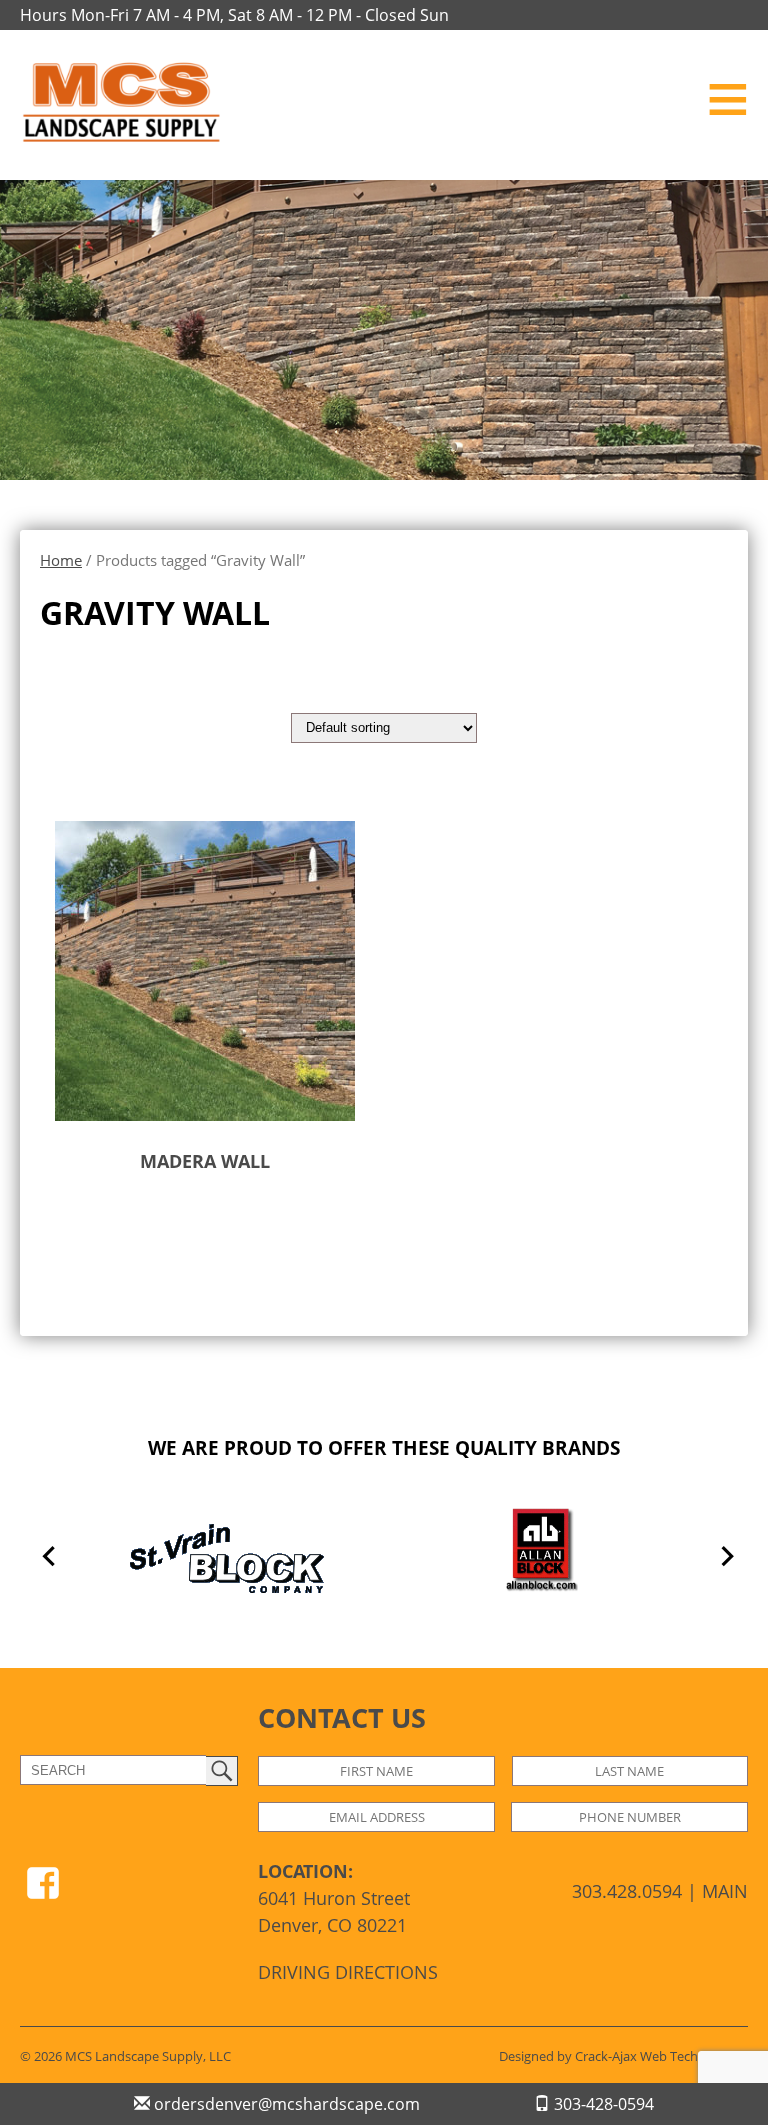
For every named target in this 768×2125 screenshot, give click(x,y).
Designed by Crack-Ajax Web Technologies (623, 2056)
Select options (164, 1224)
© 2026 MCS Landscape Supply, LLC (125, 2056)
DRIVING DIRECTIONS (348, 1972)
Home (61, 560)
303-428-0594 (602, 2104)
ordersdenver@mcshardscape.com (285, 2104)
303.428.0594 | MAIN (660, 1891)
